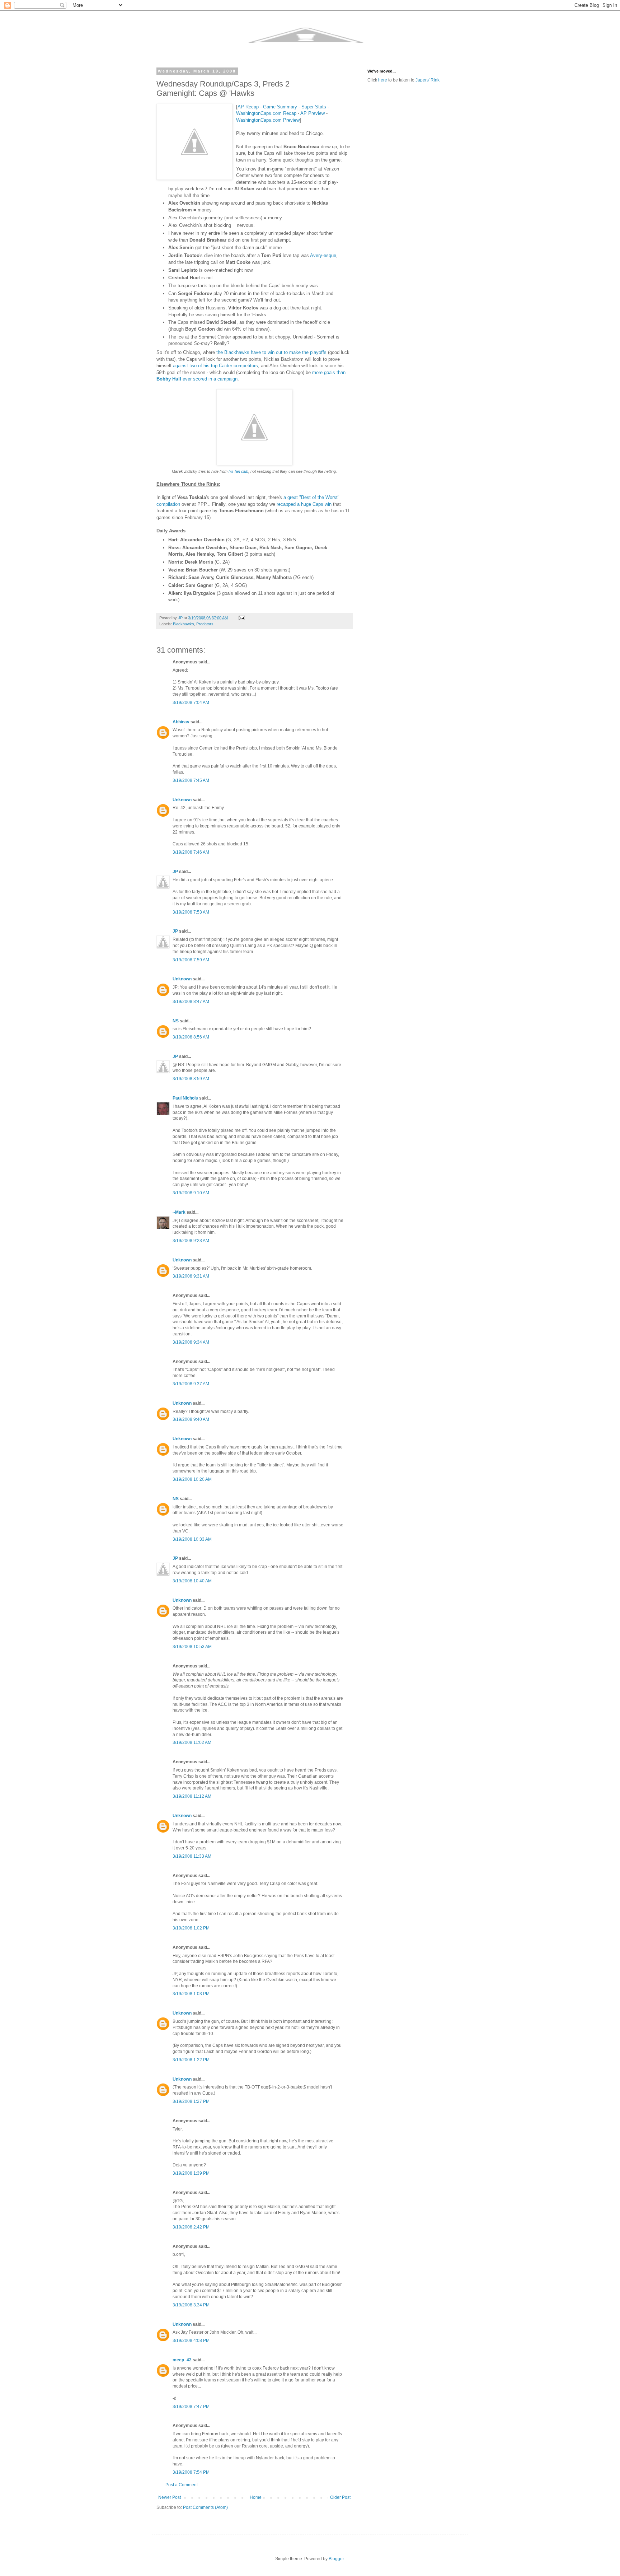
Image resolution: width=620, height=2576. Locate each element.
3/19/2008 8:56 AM (191, 1037)
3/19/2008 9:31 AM (191, 1276)
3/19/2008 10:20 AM (192, 1479)
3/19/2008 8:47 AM (191, 1002)
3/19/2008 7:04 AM (191, 703)
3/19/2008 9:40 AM (191, 1419)
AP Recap (248, 107)
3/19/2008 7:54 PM (191, 2472)
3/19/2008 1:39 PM (191, 2173)
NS (176, 1021)
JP (175, 872)
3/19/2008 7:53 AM (191, 912)
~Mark (179, 1212)
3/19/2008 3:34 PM (191, 2305)
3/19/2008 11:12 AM (192, 1796)
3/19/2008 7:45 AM (191, 780)
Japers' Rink (428, 80)
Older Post (340, 2497)
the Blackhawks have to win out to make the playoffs (271, 352)
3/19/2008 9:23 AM (191, 1241)
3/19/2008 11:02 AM (192, 1742)
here (383, 80)
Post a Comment (182, 2485)
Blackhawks (184, 624)
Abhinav (181, 722)
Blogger (336, 2559)
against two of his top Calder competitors (215, 366)
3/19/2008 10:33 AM (192, 1539)
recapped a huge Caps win (304, 504)
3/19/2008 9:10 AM (191, 1193)
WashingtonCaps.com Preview (268, 120)
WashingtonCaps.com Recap (266, 113)
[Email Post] (241, 618)
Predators (205, 624)
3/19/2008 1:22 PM (191, 2060)
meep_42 (182, 2360)
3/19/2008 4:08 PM (191, 2341)
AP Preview (313, 113)
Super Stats (314, 107)
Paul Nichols (185, 1098)
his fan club (238, 471)
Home (256, 2497)
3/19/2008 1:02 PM (191, 1928)
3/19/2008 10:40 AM (192, 1581)
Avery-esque (323, 255)
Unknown (182, 800)
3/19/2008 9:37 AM (191, 1384)
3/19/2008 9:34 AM (191, 1342)
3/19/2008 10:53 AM (192, 1647)
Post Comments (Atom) (205, 2507)
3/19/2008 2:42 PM (191, 2227)
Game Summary (280, 107)
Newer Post (170, 2497)
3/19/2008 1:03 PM (191, 1994)
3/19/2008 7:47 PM (191, 2407)
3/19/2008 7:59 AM (191, 960)
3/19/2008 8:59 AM (191, 1079)
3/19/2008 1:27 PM (191, 2101)
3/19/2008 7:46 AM (191, 852)
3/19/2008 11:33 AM (192, 1856)
